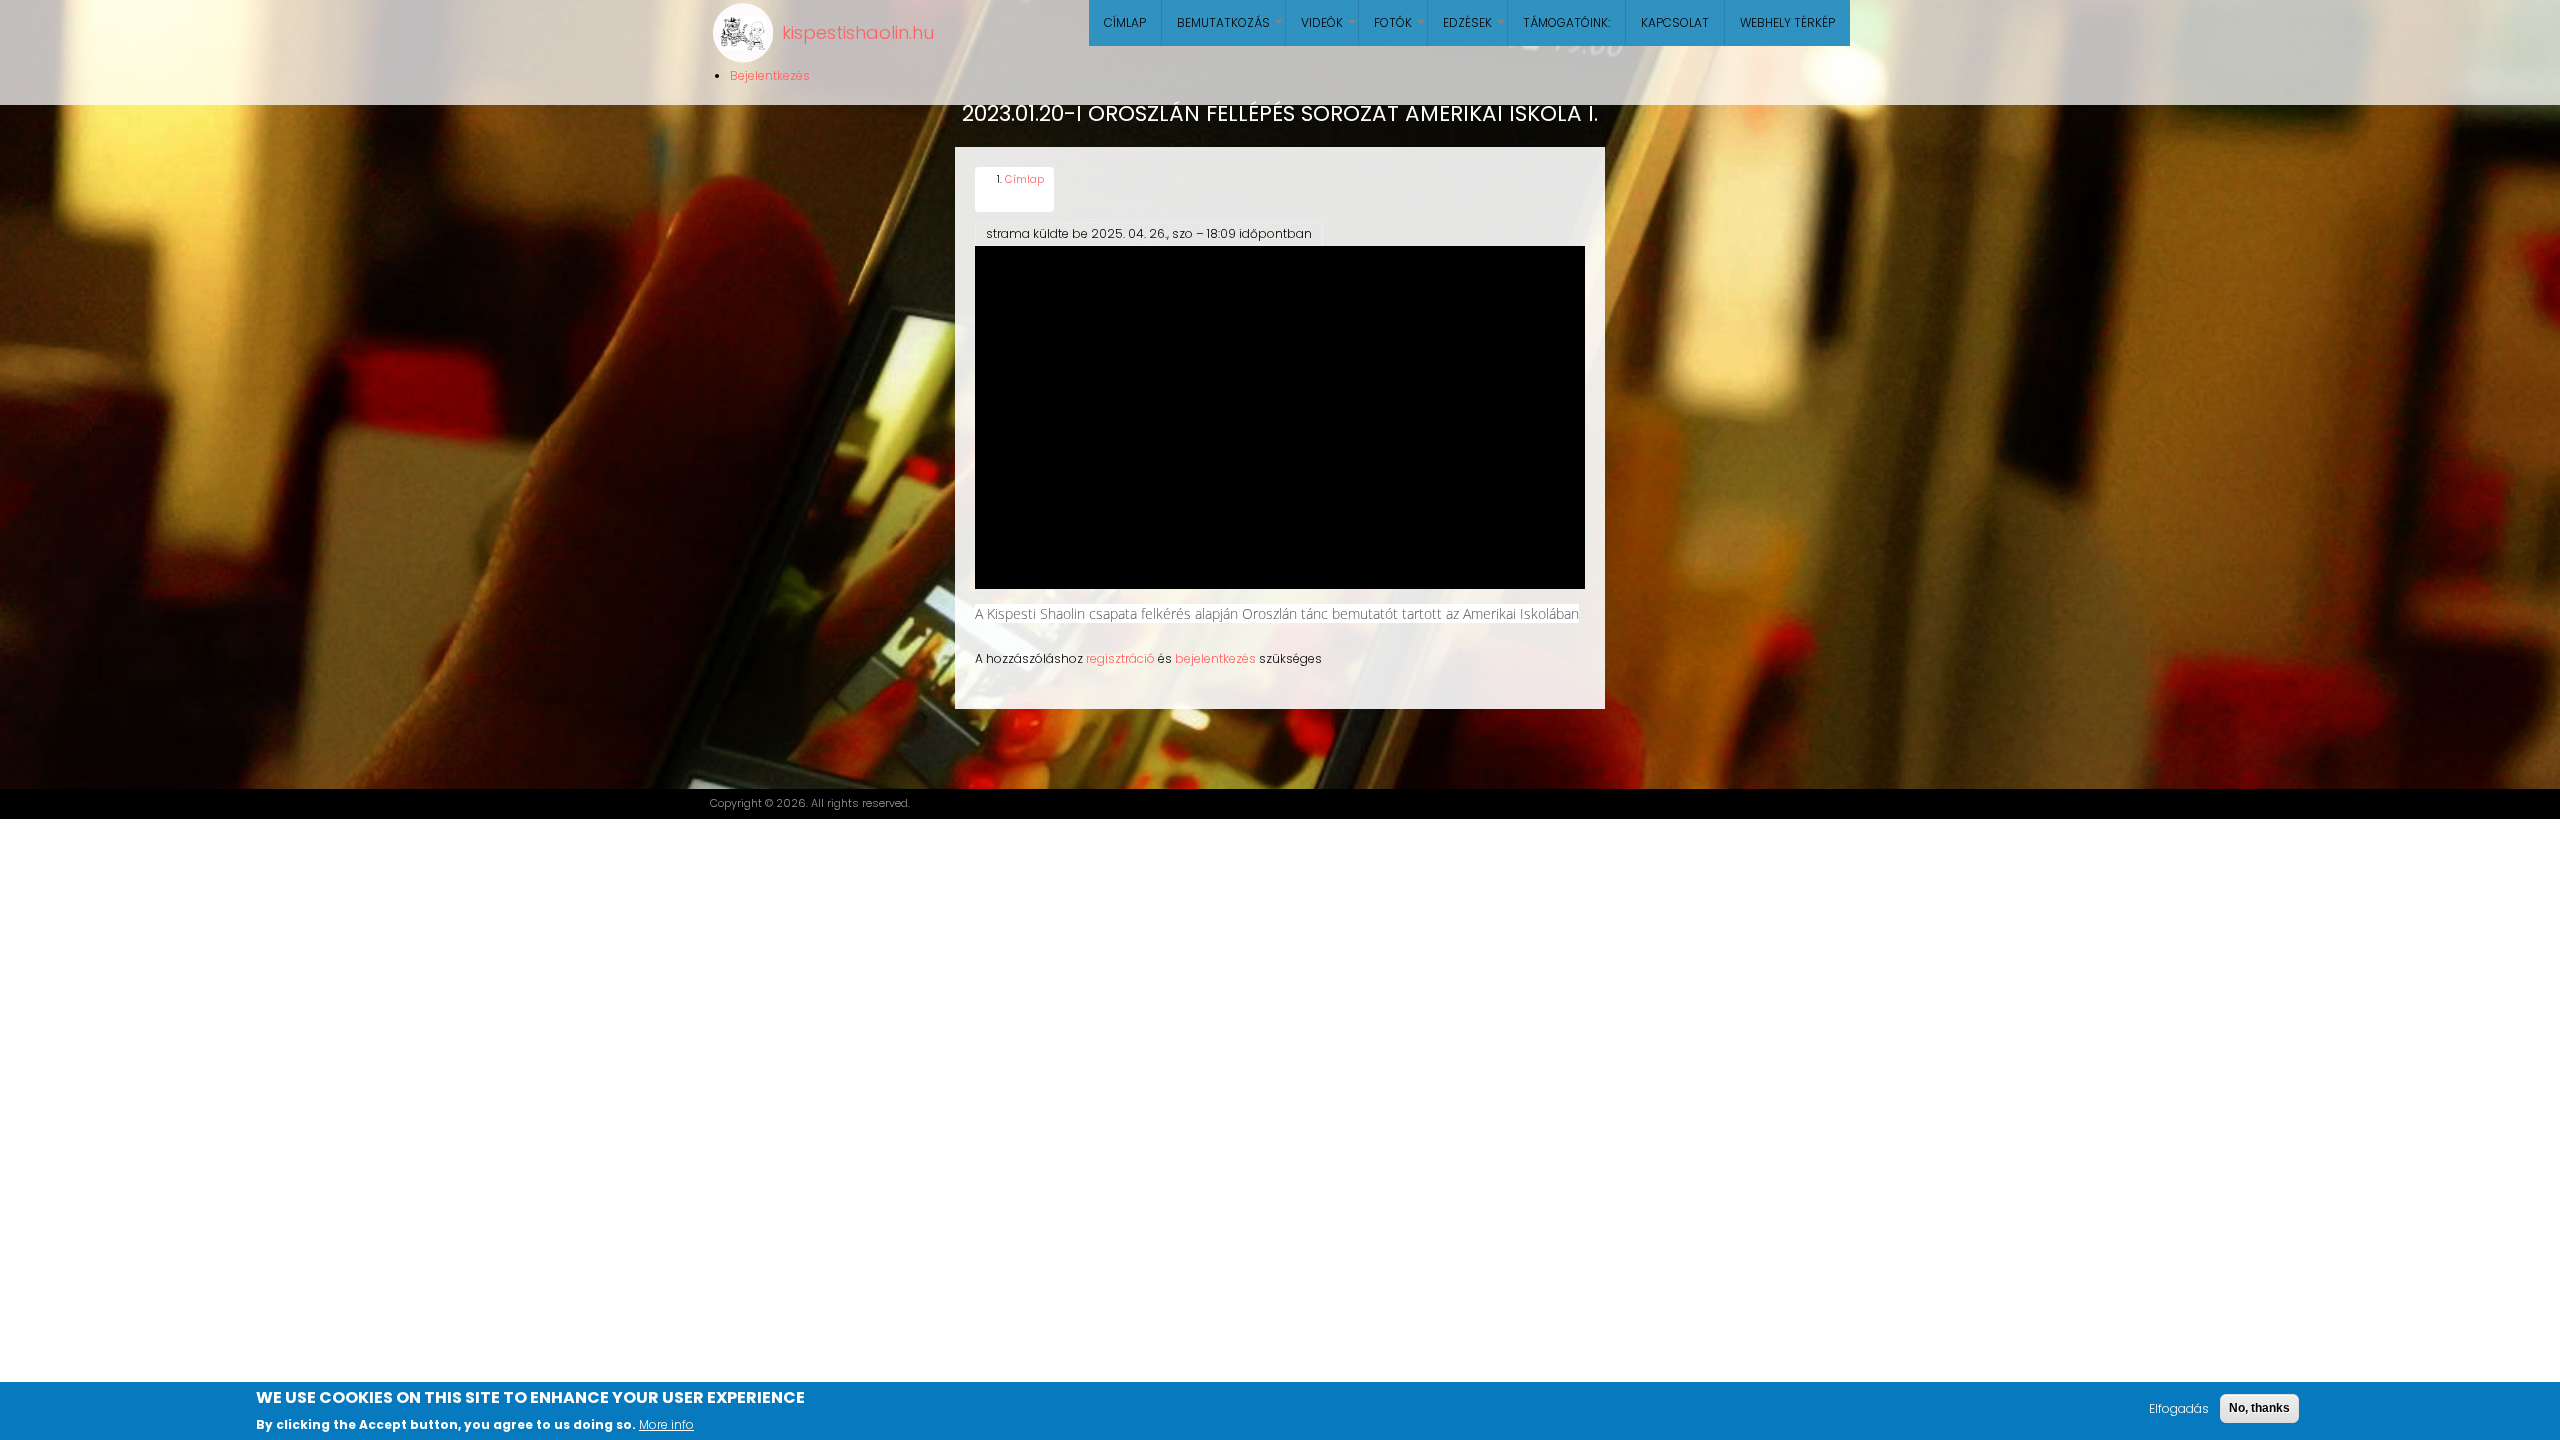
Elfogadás (2179, 1408)
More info (666, 1423)
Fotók (1400, 30)
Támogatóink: (1566, 22)
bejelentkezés (1215, 658)
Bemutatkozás (1231, 30)
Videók (1329, 30)
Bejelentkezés (770, 75)
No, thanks (2259, 1408)
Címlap (1125, 22)
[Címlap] (743, 33)
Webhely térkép (1787, 22)
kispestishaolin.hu (858, 32)
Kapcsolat (1675, 22)
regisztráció (1120, 658)
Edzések (1475, 30)
